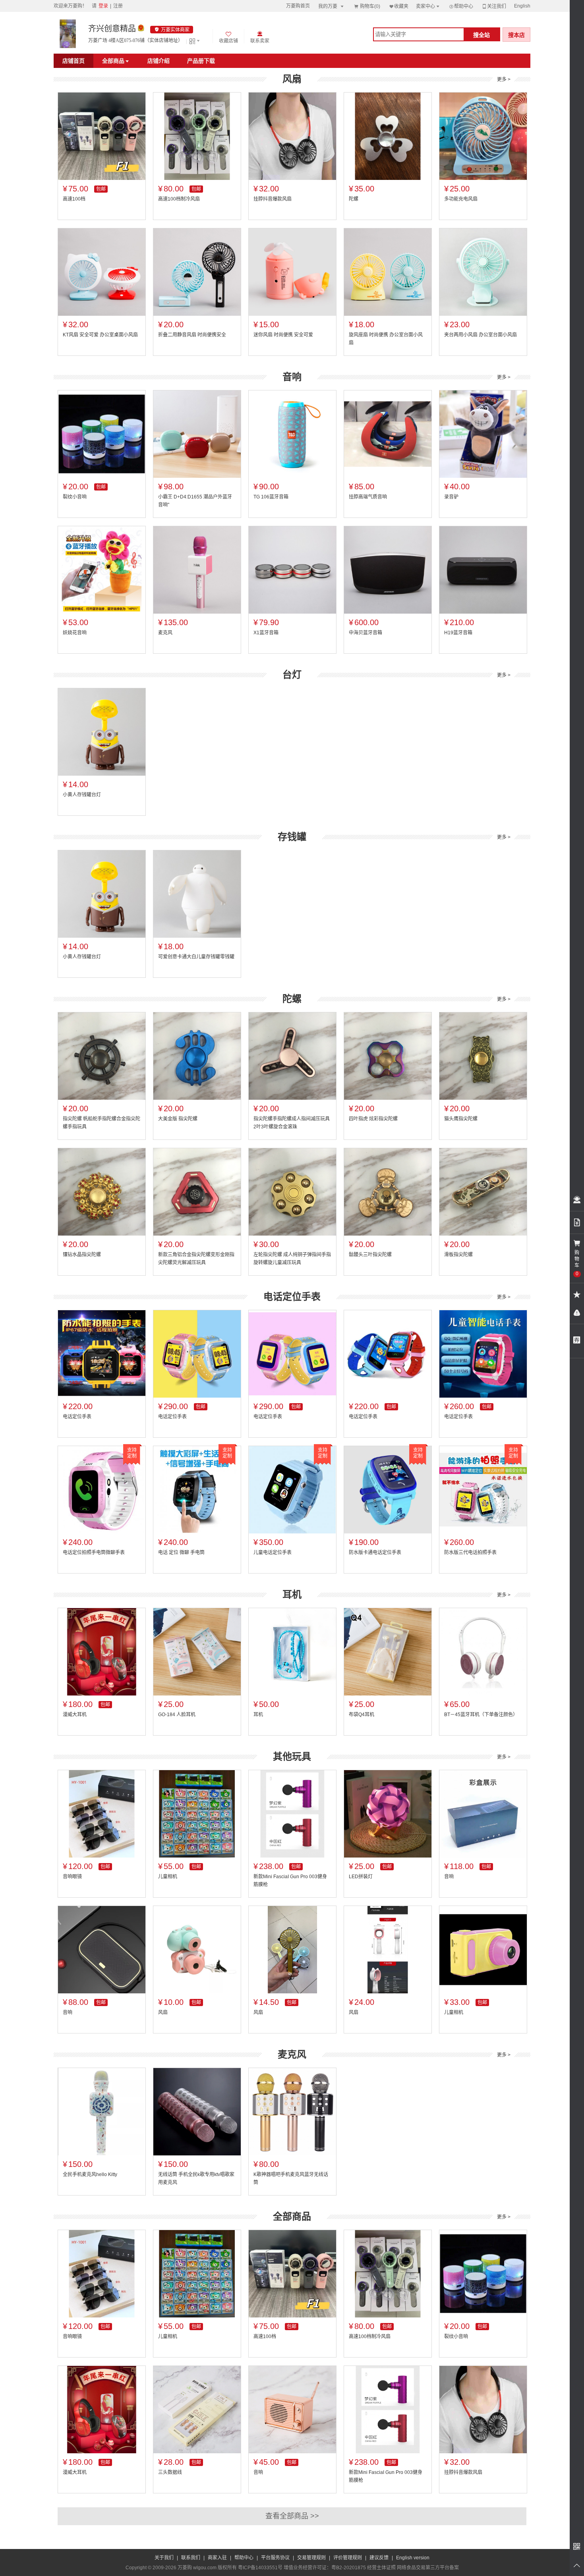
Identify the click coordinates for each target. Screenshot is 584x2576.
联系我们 (191, 2558)
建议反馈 (379, 2558)
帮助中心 (461, 6)
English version (413, 2558)
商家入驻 (217, 2558)
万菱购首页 (298, 6)
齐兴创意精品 (112, 29)
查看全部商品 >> (292, 2516)
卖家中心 (428, 6)
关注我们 (494, 6)
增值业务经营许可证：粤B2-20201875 (325, 2568)
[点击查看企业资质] (141, 29)
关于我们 (164, 2558)
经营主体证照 (381, 2568)
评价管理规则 (348, 2558)
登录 (103, 6)
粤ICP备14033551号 (260, 2568)
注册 (118, 6)
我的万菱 (332, 6)
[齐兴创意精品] (68, 34)
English (522, 6)
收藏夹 (398, 6)
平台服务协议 (275, 2558)
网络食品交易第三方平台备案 (428, 2568)
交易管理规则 (311, 2558)
